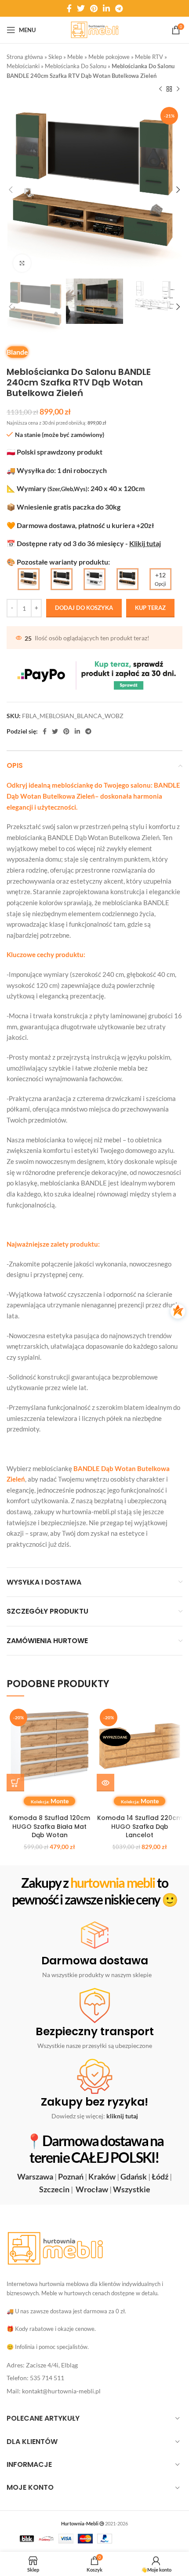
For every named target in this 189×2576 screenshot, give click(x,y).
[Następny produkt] (178, 89)
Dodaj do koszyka (84, 608)
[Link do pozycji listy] (94, 2365)
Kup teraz (150, 608)
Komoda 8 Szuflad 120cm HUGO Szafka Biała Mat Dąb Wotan (50, 1826)
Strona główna (25, 57)
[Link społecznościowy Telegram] (119, 8)
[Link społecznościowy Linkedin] (106, 8)
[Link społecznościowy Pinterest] (94, 8)
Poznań (71, 2176)
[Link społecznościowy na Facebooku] (69, 8)
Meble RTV (149, 57)
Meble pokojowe (109, 57)
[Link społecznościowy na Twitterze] (81, 8)
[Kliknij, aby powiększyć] (22, 263)
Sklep (55, 57)
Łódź (160, 2176)
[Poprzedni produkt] (160, 89)
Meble (75, 57)
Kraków (102, 2176)
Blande (17, 352)
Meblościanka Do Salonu (76, 66)
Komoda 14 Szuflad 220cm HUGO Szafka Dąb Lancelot (140, 1826)
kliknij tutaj (122, 2116)
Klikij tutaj (145, 543)
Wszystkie (132, 2189)
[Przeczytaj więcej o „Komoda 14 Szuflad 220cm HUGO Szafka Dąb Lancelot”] (105, 1783)
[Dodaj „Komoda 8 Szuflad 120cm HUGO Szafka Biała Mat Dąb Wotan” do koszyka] (15, 1783)
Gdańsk (134, 2176)
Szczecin (54, 2189)
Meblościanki (23, 66)
